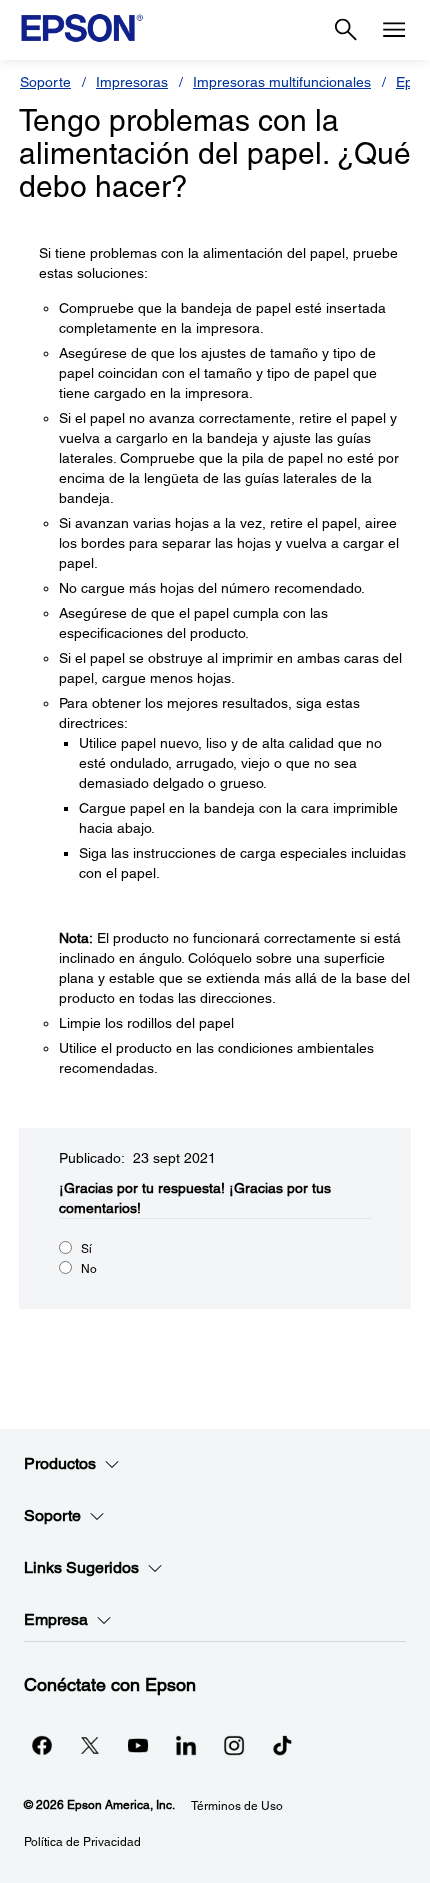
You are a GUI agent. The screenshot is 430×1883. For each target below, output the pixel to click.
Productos (60, 1463)
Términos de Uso (237, 1806)
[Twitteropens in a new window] (90, 1745)
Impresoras (132, 82)
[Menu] (394, 30)
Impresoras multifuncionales (282, 82)
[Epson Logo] (82, 28)
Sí (86, 1249)
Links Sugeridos (81, 1567)
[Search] (346, 30)
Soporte (45, 82)
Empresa (56, 1619)
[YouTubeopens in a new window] (138, 1745)
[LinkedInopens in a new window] (186, 1745)
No (89, 1269)
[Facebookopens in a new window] (42, 1745)
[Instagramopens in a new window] (234, 1745)
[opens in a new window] (282, 1745)
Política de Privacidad (82, 1842)
